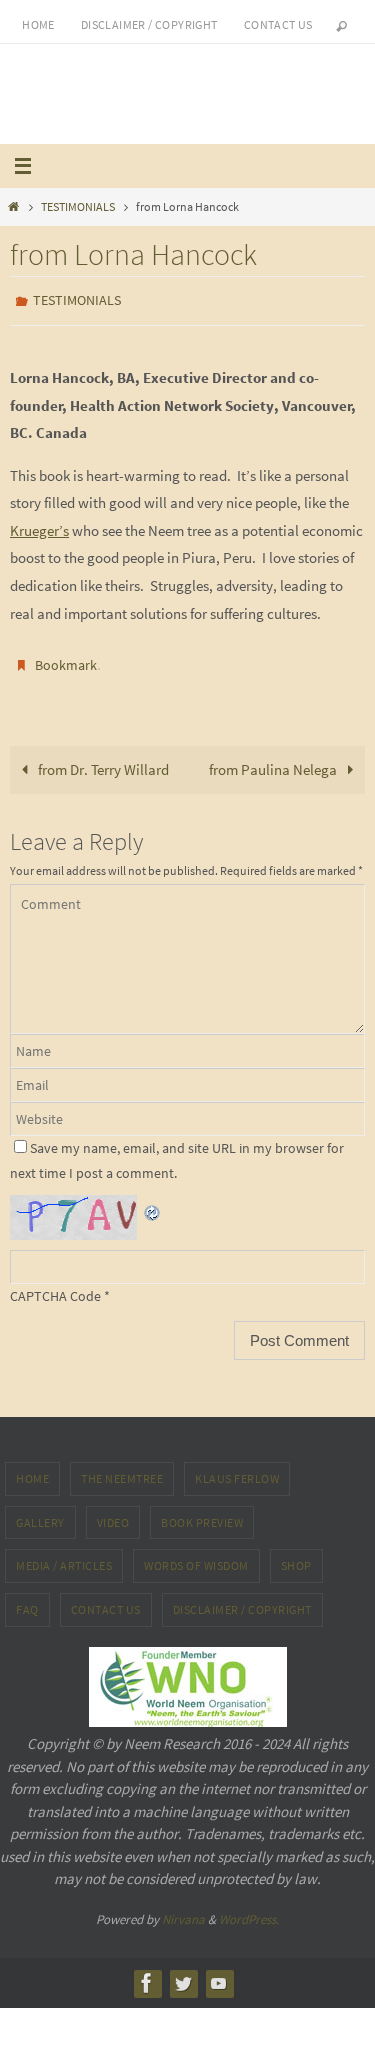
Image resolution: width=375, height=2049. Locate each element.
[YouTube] (219, 1974)
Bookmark (66, 660)
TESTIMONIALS (78, 206)
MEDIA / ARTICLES (64, 1556)
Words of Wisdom (196, 1556)
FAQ (27, 1600)
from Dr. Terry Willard (102, 760)
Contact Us (106, 1600)
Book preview (202, 1513)
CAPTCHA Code (55, 1287)
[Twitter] (183, 1974)
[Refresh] (153, 1199)
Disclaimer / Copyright (149, 24)
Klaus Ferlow (237, 1469)
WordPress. (249, 1909)
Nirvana (183, 1909)
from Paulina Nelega (274, 760)
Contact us (278, 24)
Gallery (40, 1513)
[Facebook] (147, 1974)
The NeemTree (122, 1469)
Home (38, 24)
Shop (296, 1556)
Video (113, 1513)
